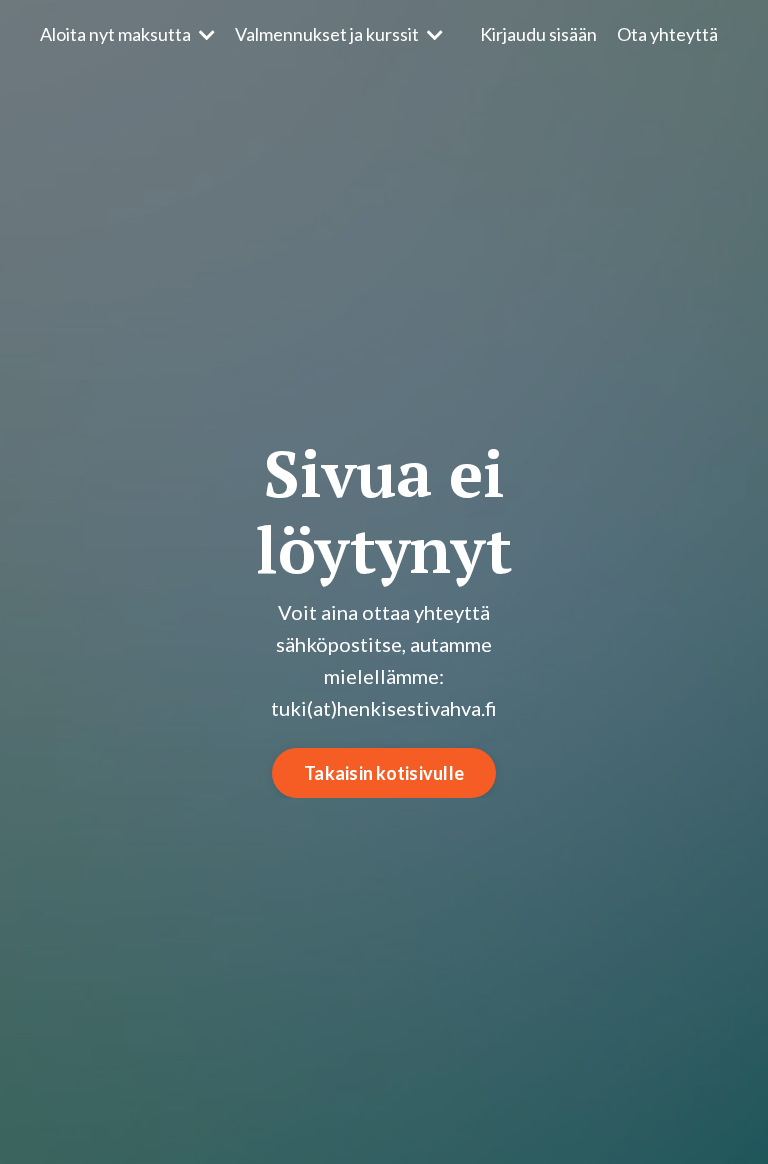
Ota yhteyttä (667, 34)
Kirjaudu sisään (538, 34)
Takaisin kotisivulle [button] (384, 773)
